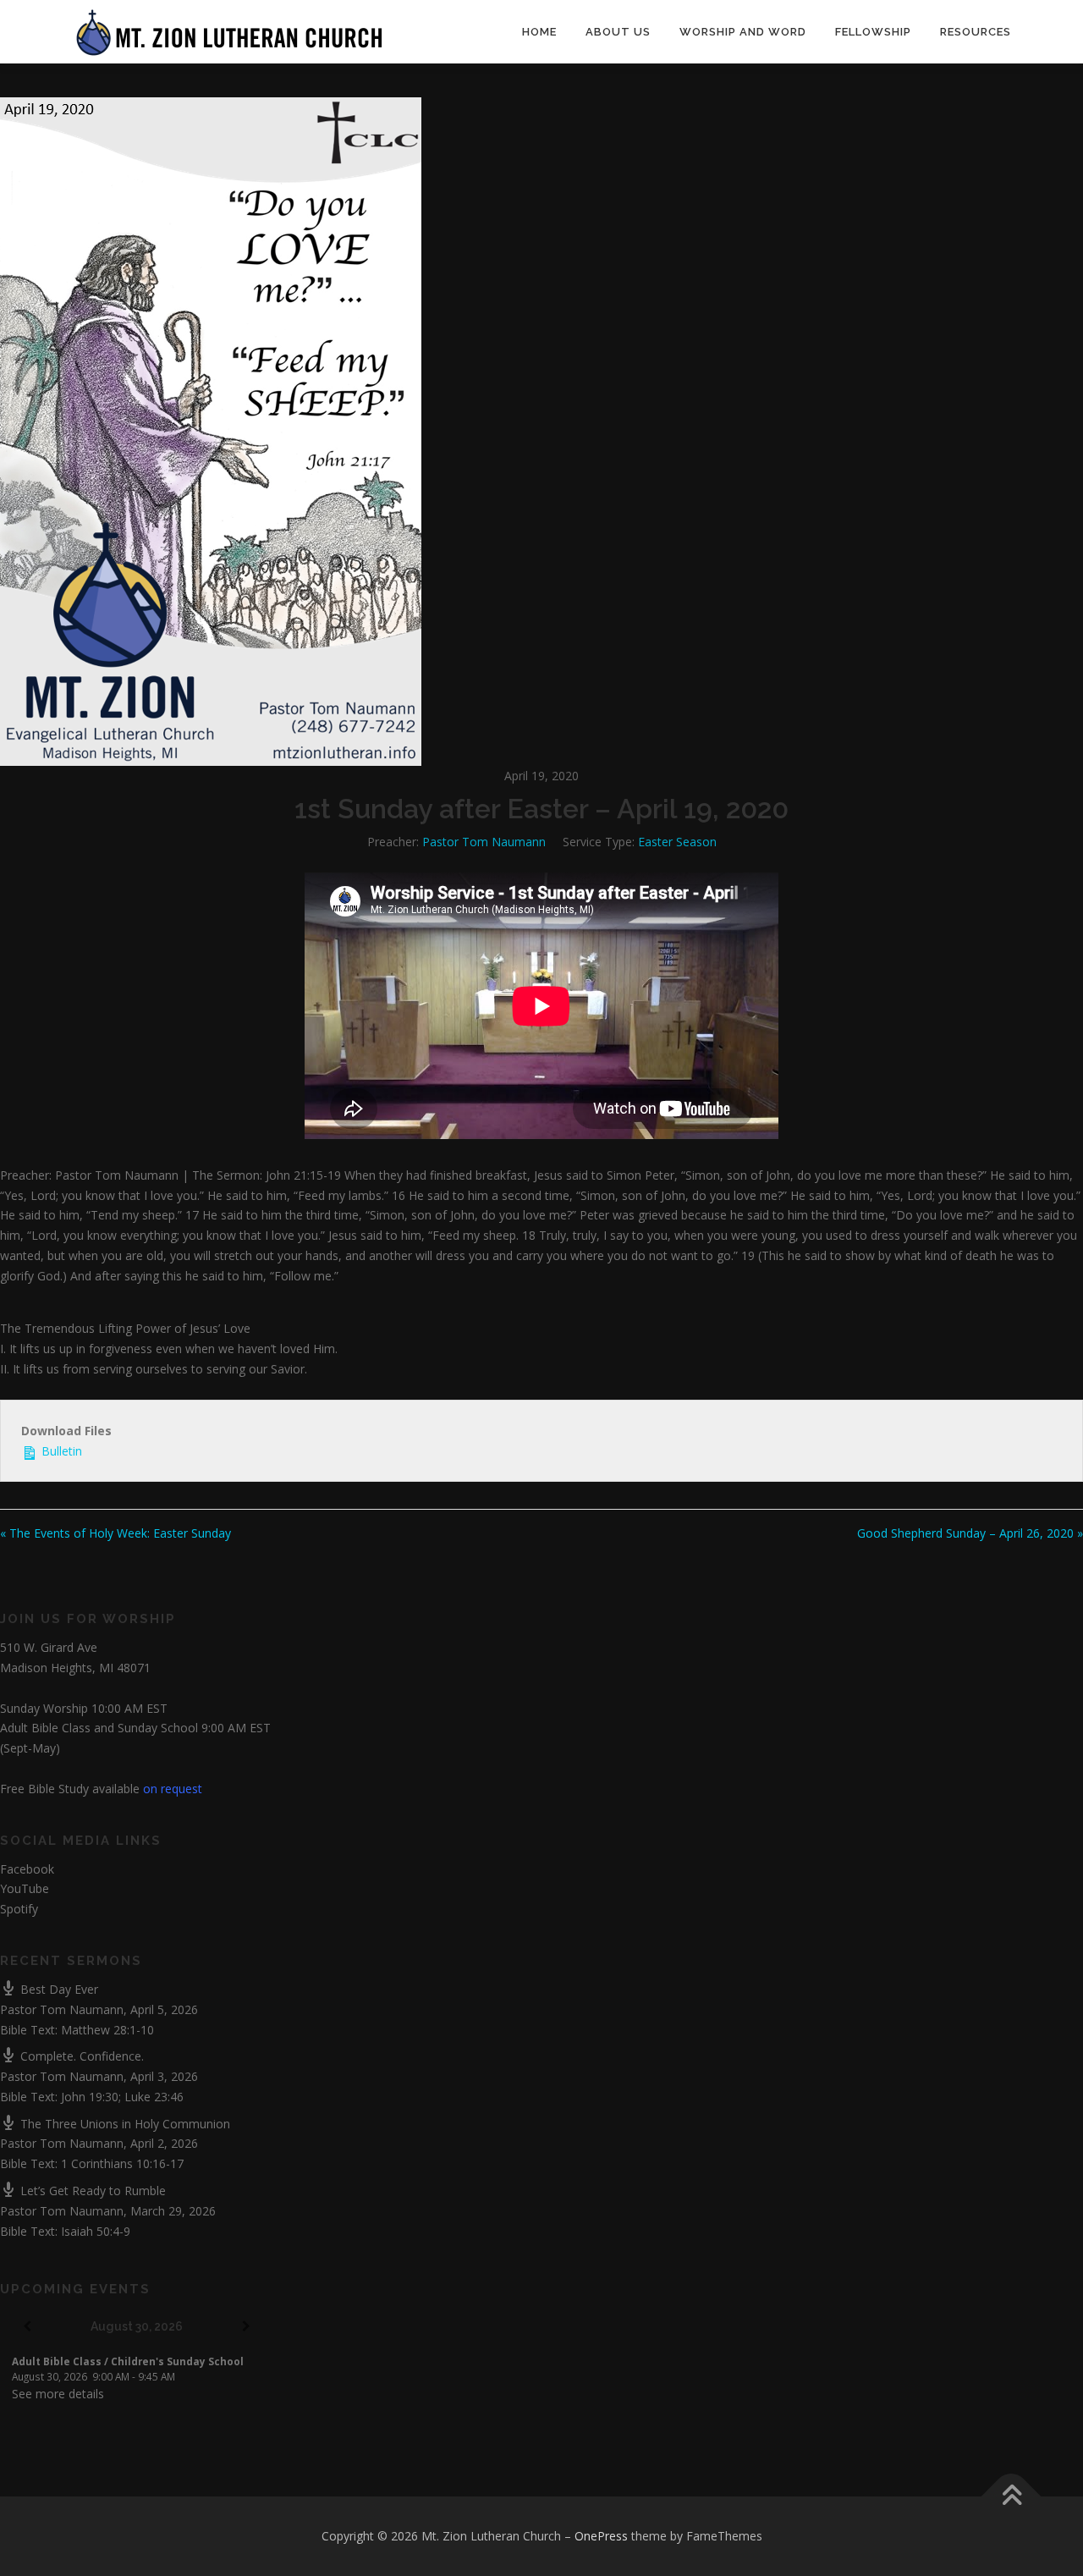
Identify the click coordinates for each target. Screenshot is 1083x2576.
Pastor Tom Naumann (484, 842)
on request (173, 1789)
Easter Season (677, 842)
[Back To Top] (1012, 2497)
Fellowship (873, 32)
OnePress (601, 2536)
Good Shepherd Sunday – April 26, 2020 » (970, 1533)
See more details (58, 2394)
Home (539, 32)
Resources (976, 32)
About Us (618, 32)
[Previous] (27, 2327)
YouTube (25, 1888)
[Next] (246, 2327)
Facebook (27, 1869)
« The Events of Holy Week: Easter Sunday (115, 1533)
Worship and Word (743, 32)
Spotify (19, 1909)
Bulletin (60, 1451)
